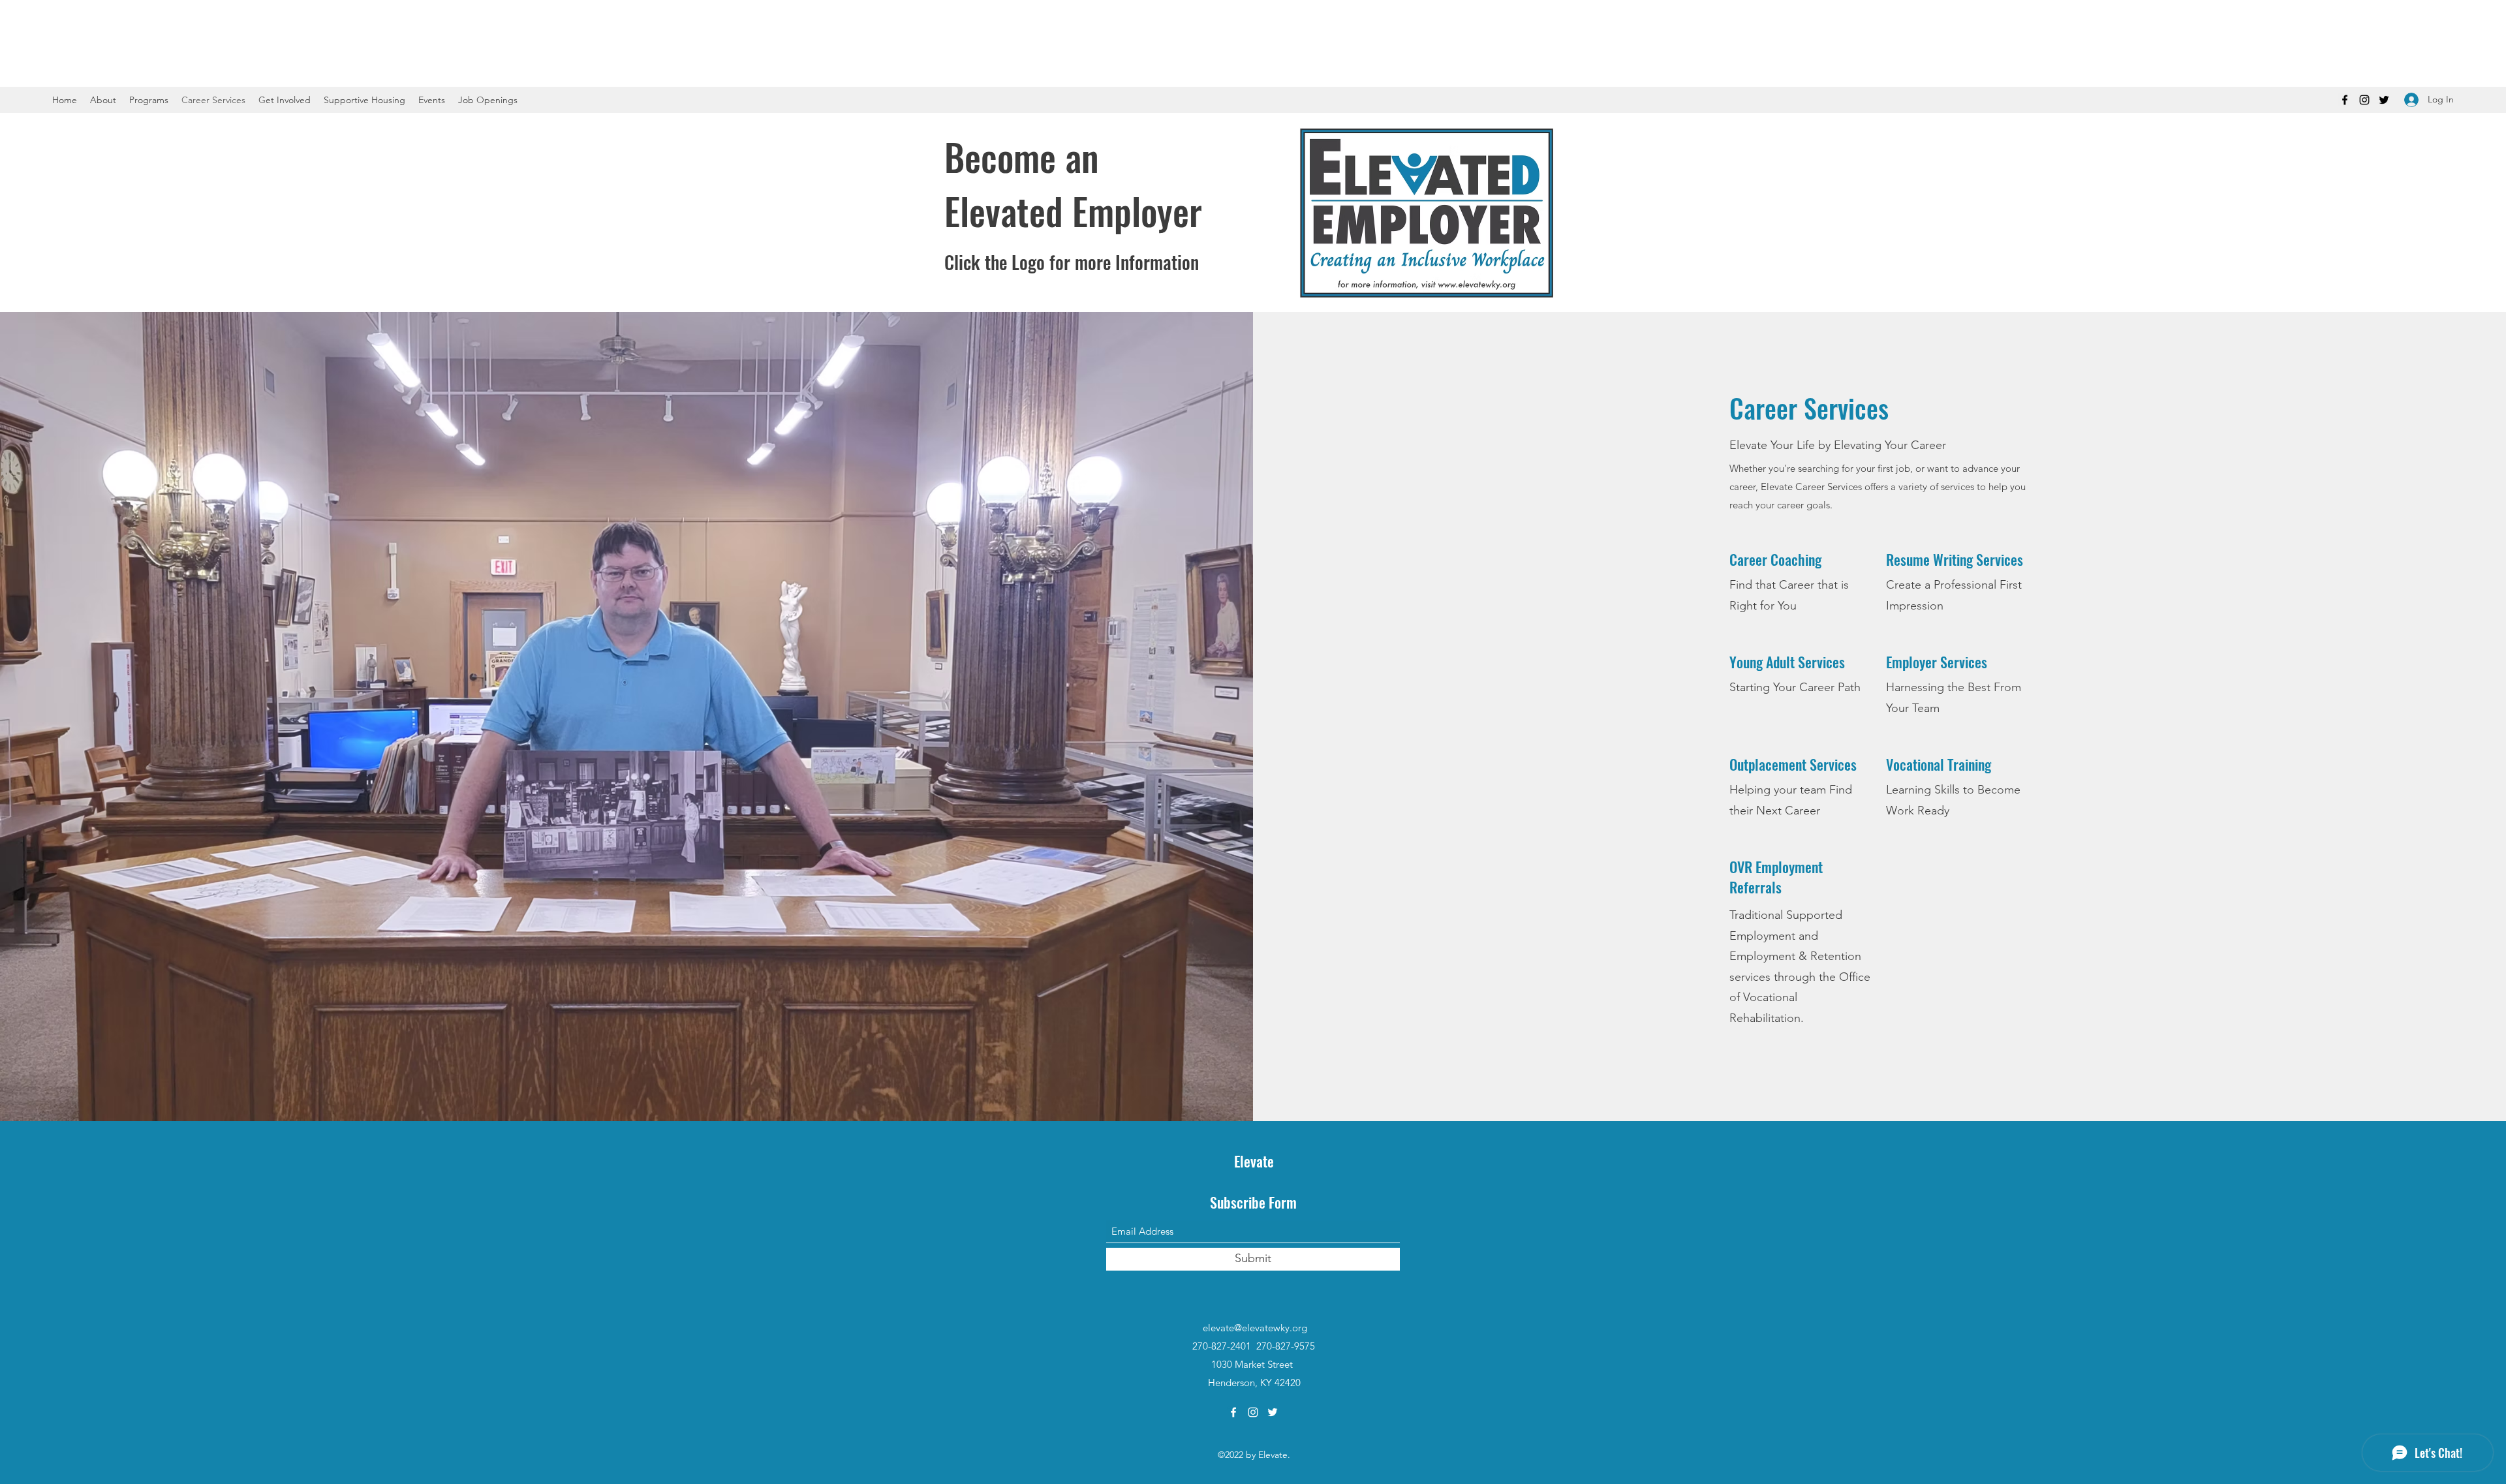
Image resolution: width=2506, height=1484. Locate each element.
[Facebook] (2345, 100)
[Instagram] (2364, 100)
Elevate (1254, 1161)
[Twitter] (2384, 100)
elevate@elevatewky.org (1255, 1328)
